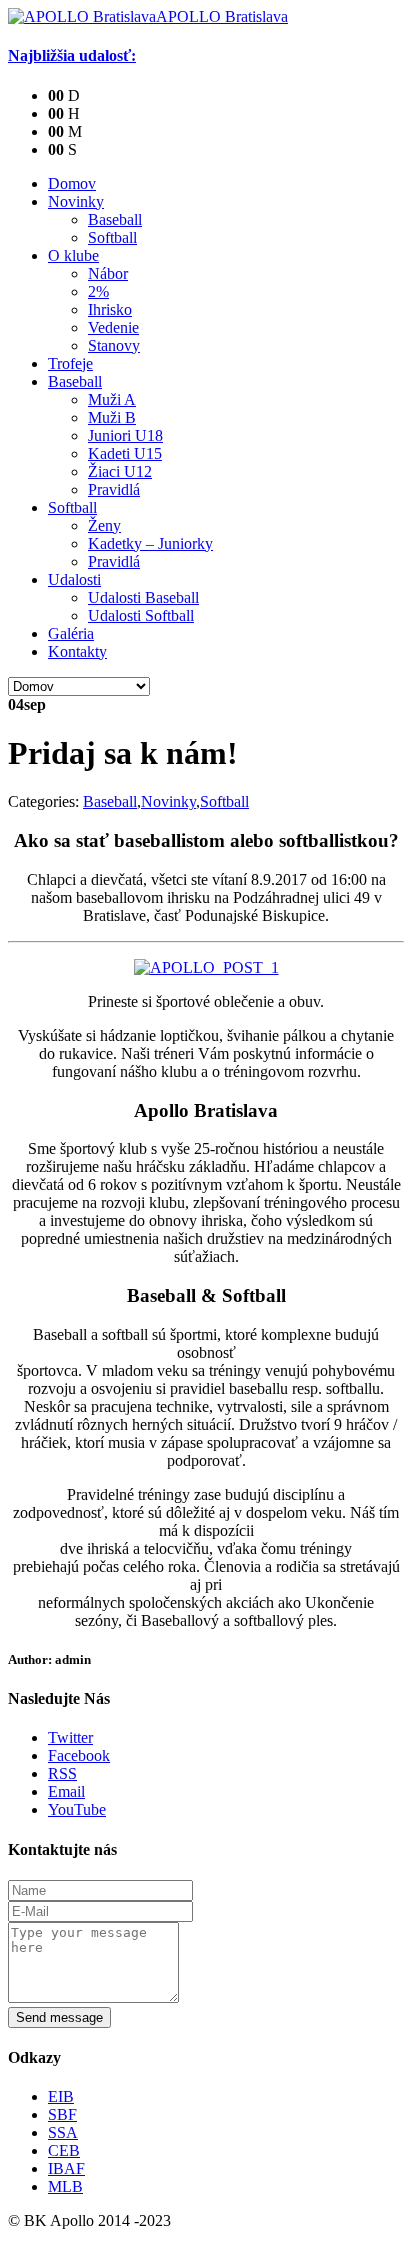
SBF (62, 2114)
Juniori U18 (125, 435)
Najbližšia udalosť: (72, 55)
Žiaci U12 (120, 471)
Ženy (104, 525)
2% (98, 291)
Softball (112, 237)
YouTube (77, 1809)
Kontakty (77, 651)
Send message (59, 2017)
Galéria (71, 633)
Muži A (112, 399)
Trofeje (70, 363)
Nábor (108, 273)
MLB (65, 2186)
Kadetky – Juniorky (150, 543)
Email (66, 1791)
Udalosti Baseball (143, 597)
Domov (72, 183)
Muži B (112, 417)
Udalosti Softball (141, 615)
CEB (64, 2150)
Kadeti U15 (125, 453)
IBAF (66, 2168)
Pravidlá (114, 489)
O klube (73, 255)
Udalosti (74, 579)
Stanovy (114, 345)
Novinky (76, 201)
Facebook (79, 1755)
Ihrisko (110, 309)
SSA (63, 2132)
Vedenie (113, 327)
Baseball (115, 219)
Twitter (70, 1737)
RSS (62, 1773)
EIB (61, 2096)
